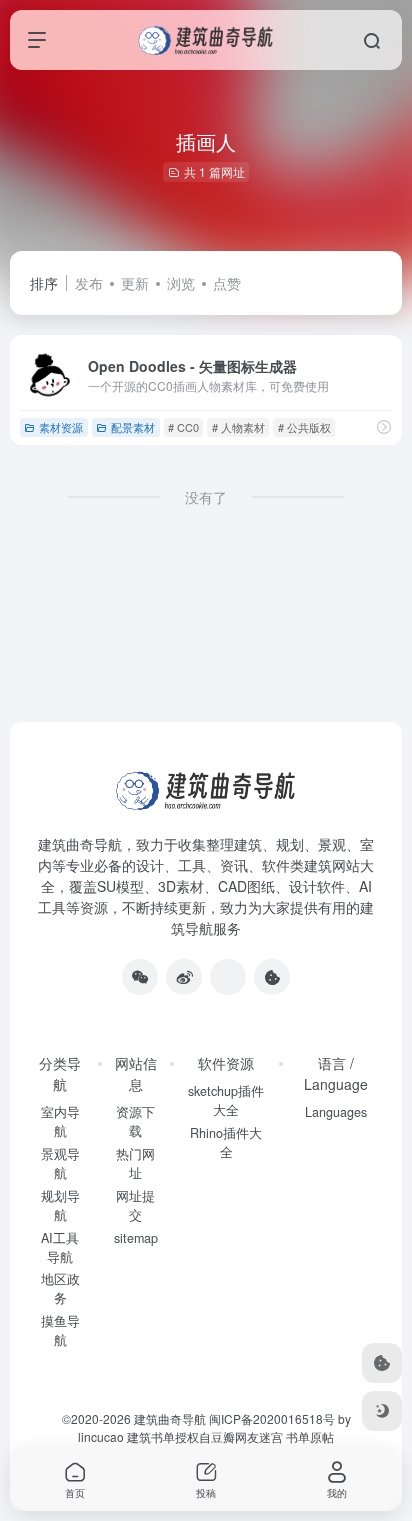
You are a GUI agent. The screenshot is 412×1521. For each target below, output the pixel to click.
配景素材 (133, 427)
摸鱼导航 (60, 1330)
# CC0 (183, 427)
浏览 (181, 283)
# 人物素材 (238, 427)
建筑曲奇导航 (80, 844)
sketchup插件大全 (226, 1100)
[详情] (384, 426)
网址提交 (135, 1205)
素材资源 (61, 427)
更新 (135, 283)
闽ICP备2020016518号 (272, 1418)
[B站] (272, 977)
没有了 (206, 497)
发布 (89, 283)
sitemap (136, 1238)
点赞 (227, 283)
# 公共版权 (304, 427)
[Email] (228, 977)
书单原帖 (310, 1436)
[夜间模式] (382, 1411)
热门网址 (135, 1163)
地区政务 (60, 1288)
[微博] (184, 977)
